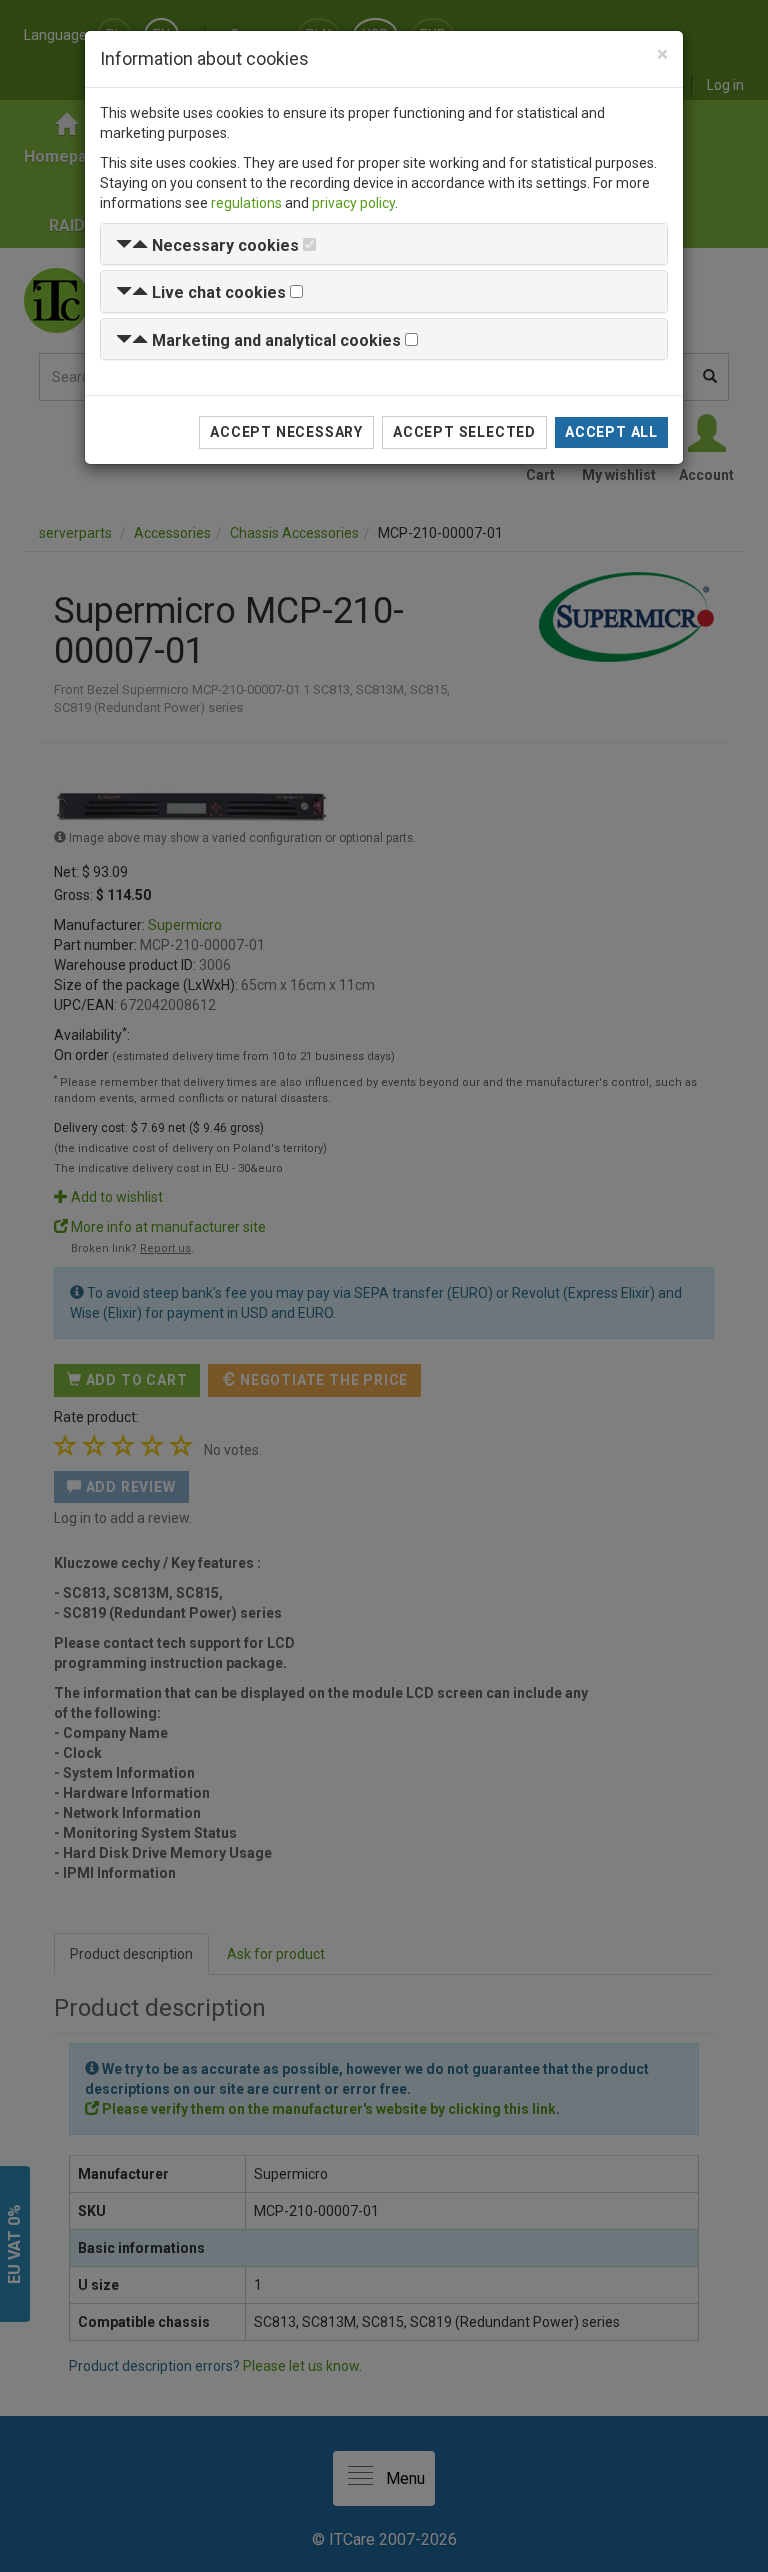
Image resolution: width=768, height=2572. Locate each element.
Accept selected (464, 432)
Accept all (611, 432)
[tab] (384, 244)
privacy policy (353, 203)
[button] (207, 245)
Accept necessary (286, 432)
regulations (246, 203)
